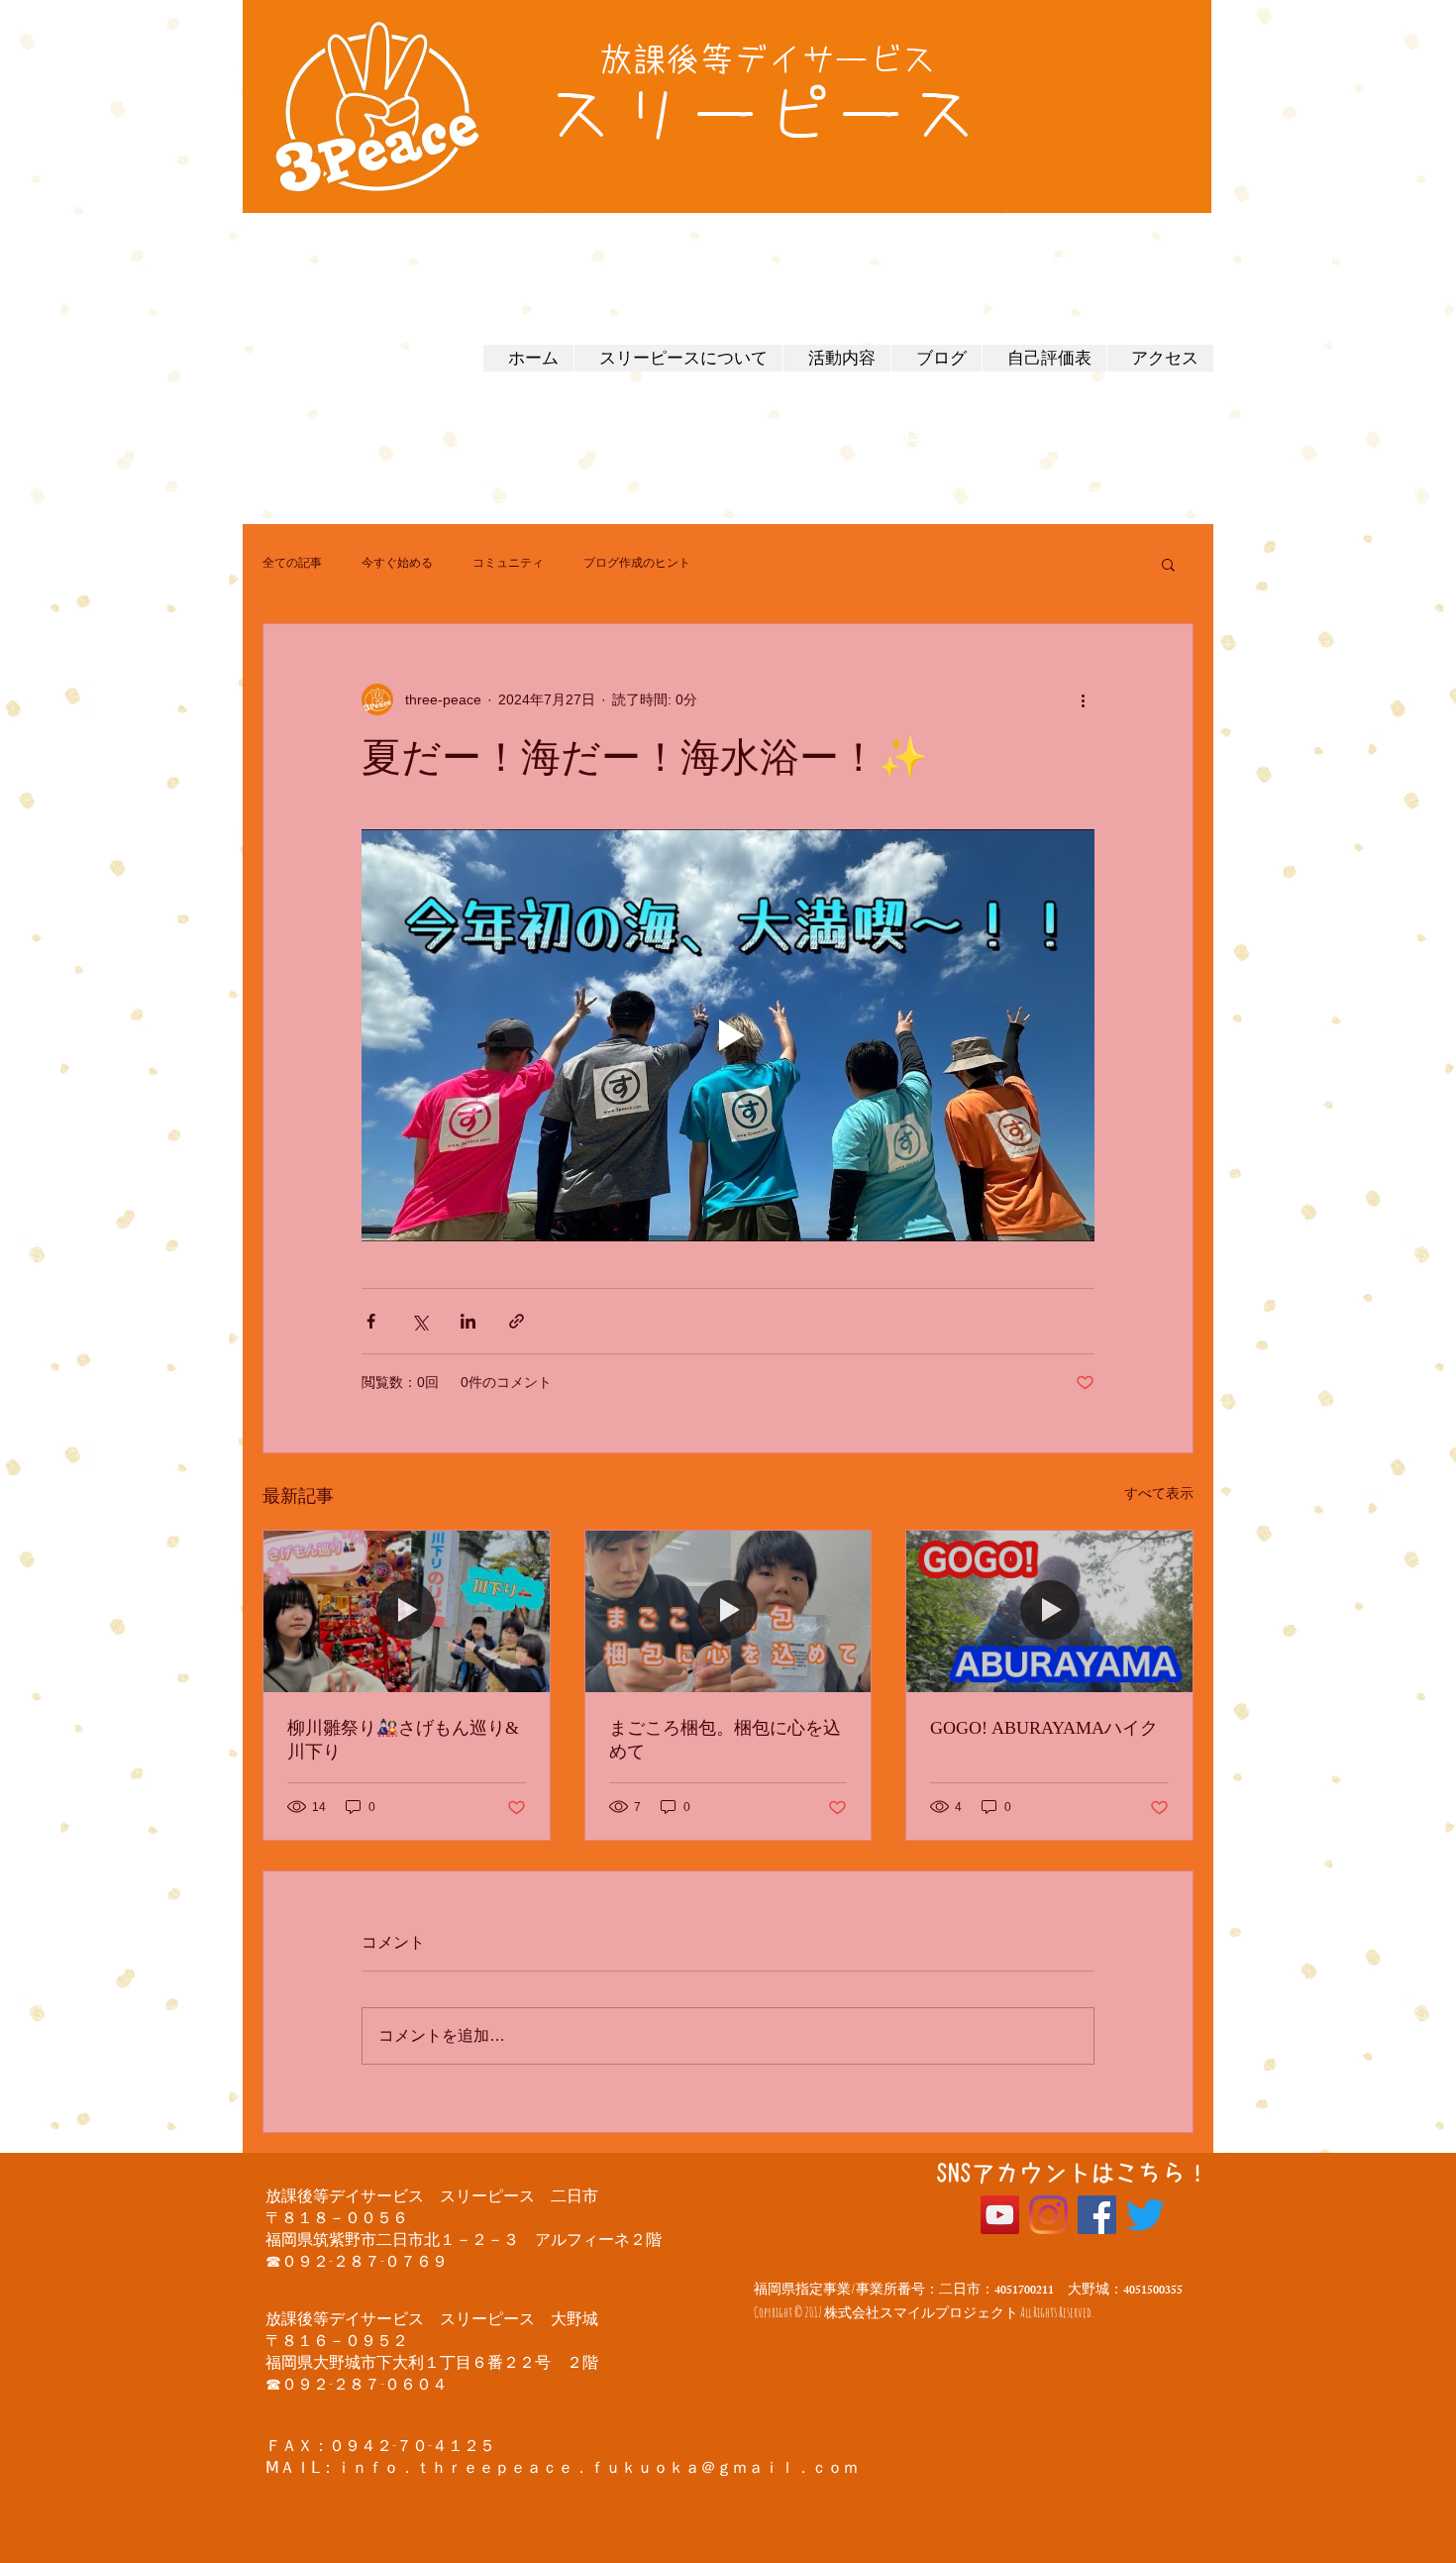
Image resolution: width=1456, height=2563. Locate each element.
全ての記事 (292, 563)
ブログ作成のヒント (637, 563)
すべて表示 (1159, 1493)
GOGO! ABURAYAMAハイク (1044, 1728)
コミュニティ (508, 563)
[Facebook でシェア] (371, 1321)
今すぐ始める (397, 563)
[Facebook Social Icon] (1097, 2215)
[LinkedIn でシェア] (468, 1321)
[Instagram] (1048, 2215)
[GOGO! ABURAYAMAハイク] (1049, 1611)
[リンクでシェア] (517, 1321)
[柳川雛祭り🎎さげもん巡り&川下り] (407, 1611)
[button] (1168, 564)
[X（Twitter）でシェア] (419, 1321)
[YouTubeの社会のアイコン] (1000, 2215)
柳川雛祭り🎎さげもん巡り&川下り (403, 1740)
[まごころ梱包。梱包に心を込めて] (728, 1611)
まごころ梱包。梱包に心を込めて (725, 1740)
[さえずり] (1145, 2215)
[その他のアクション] (1083, 699)
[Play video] (728, 1035)
